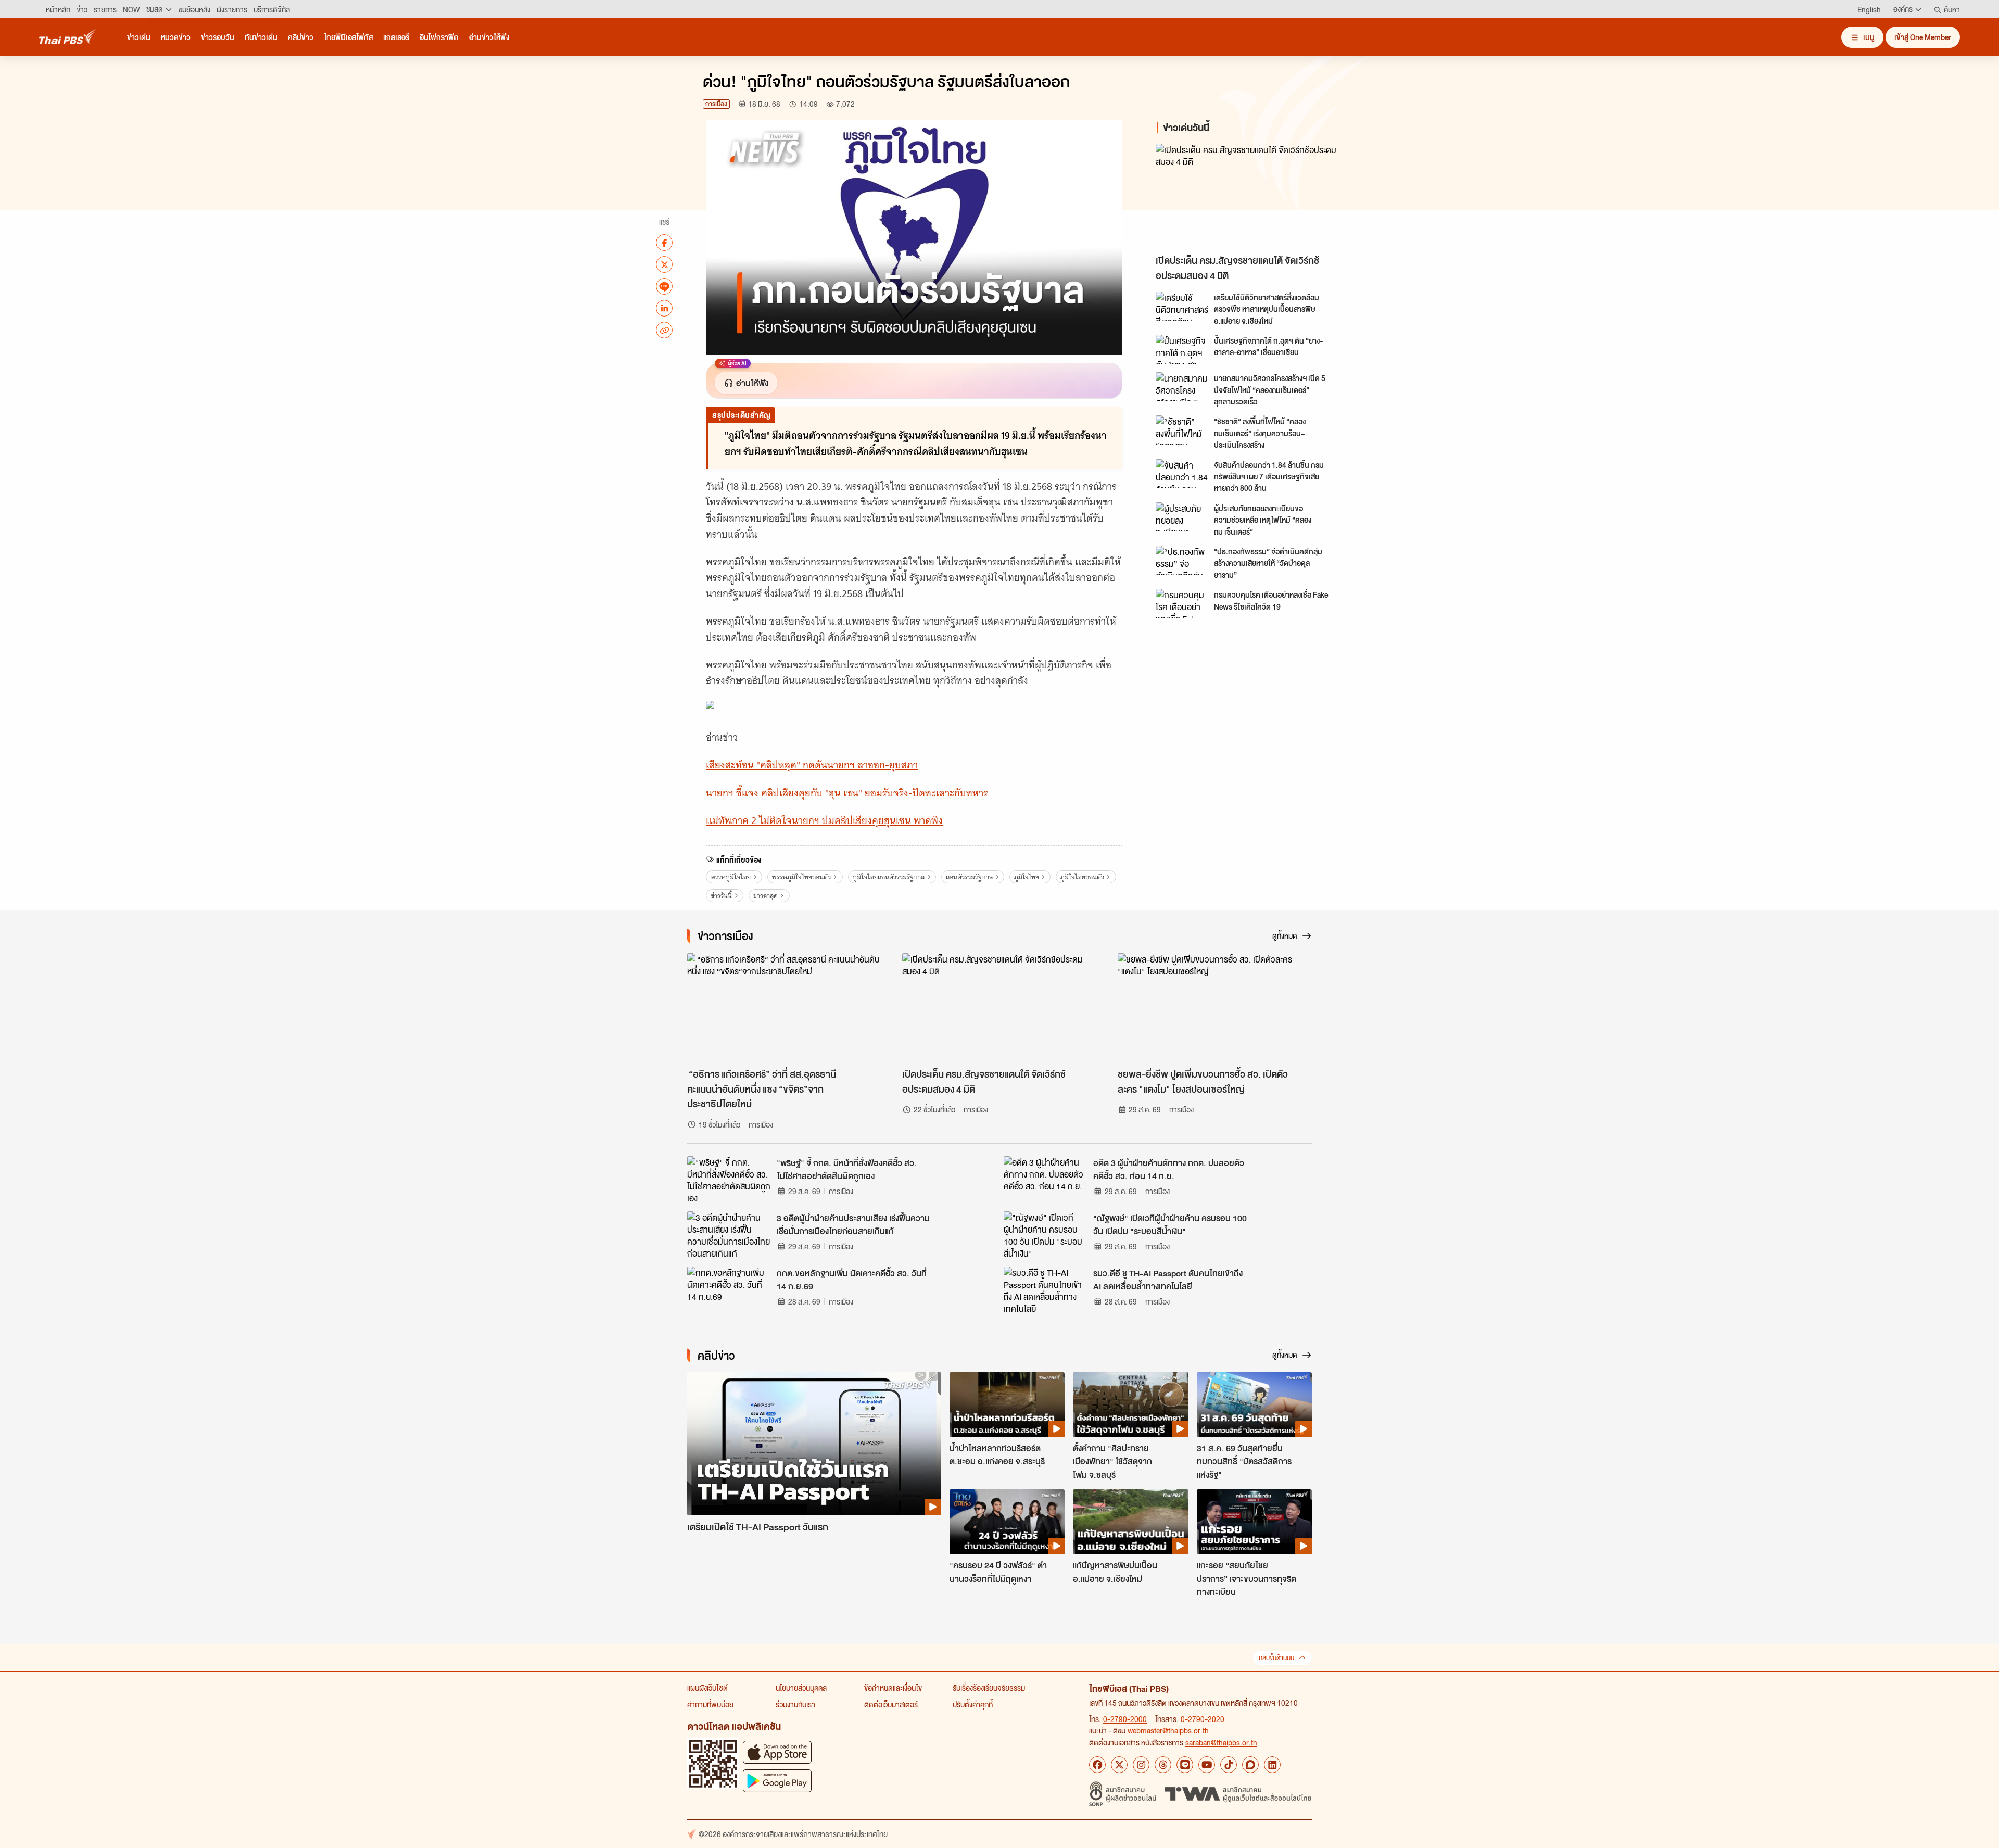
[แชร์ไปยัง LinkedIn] (664, 308)
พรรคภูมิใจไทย (731, 877)
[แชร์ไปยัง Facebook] (664, 243)
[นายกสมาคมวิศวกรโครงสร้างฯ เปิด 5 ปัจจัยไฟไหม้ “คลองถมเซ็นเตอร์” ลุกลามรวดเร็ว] (1182, 387)
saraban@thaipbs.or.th (1221, 1742)
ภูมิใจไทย (1027, 877)
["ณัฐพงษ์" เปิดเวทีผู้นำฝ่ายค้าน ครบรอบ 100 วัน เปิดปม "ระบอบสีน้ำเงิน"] (1045, 1235)
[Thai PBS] (68, 37)
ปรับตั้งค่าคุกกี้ (973, 1704)
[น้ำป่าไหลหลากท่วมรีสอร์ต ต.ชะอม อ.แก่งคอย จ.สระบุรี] (1007, 1404)
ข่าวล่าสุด (766, 896)
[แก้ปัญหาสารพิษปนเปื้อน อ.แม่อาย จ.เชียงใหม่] (1130, 1522)
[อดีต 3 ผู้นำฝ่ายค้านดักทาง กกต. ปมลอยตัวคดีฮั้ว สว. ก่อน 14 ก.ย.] (1045, 1180)
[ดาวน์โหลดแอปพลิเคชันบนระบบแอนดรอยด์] (777, 1781)
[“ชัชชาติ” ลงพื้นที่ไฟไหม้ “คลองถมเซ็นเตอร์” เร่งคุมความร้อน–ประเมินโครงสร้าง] (1182, 430)
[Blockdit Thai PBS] (1250, 1765)
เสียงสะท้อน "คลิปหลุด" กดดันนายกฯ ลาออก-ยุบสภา (812, 765)
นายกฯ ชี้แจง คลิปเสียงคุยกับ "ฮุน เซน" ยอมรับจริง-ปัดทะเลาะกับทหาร (847, 793)
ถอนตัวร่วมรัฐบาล (969, 877)
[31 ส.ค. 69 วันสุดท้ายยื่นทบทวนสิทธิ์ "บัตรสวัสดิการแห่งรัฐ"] (1254, 1404)
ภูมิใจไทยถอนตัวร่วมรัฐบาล (889, 877)
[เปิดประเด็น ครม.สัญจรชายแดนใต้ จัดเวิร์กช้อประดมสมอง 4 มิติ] (1249, 197)
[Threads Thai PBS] (1163, 1765)
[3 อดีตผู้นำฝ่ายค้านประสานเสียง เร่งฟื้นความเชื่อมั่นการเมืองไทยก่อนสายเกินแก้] (729, 1235)
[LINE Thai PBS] (1185, 1765)
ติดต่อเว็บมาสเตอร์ (891, 1704)
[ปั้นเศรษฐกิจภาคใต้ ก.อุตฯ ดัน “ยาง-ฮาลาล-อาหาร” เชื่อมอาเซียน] (1182, 349)
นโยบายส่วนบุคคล (801, 1688)
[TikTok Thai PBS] (1229, 1765)
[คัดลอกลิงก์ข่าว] (664, 330)
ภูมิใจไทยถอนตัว (1082, 877)
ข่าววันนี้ (721, 896)
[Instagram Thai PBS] (1141, 1765)
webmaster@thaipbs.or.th (1168, 1730)
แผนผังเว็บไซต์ (707, 1688)
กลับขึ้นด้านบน (1276, 1658)
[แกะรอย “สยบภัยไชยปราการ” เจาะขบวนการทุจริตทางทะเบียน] (1254, 1522)
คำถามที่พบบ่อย (710, 1704)
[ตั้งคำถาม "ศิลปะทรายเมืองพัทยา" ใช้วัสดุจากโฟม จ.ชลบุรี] (1130, 1404)
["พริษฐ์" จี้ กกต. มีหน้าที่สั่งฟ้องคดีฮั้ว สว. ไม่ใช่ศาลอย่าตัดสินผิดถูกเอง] (729, 1180)
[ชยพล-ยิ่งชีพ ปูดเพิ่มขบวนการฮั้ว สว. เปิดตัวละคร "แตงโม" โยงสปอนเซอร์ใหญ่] (1215, 1008)
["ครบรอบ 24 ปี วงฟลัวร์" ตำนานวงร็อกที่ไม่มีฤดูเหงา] (1007, 1522)
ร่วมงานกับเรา (795, 1704)
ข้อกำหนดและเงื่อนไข (893, 1688)
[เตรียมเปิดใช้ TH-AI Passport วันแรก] (814, 1444)
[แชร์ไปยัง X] (664, 264)
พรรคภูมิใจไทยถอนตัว (801, 877)
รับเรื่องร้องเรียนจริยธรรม (989, 1688)
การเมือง (716, 104)
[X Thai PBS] (1119, 1765)
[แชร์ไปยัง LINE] (664, 286)
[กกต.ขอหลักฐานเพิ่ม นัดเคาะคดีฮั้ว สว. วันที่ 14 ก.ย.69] (729, 1290)
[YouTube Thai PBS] (1207, 1765)
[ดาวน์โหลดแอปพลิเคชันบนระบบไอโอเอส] (777, 1752)
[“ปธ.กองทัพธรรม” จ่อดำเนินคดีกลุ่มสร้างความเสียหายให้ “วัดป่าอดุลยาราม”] (1182, 560)
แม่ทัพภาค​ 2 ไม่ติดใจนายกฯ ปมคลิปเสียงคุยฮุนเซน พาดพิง (824, 821)
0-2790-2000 (1125, 1719)
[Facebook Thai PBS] (1097, 1765)
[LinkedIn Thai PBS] (1272, 1765)
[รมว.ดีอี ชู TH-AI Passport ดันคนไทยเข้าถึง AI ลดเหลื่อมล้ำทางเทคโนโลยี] (1045, 1290)
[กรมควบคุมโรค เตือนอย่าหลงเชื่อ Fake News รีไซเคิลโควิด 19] (1182, 603)
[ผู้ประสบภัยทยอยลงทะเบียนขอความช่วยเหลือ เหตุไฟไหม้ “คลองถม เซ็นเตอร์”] (1182, 517)
